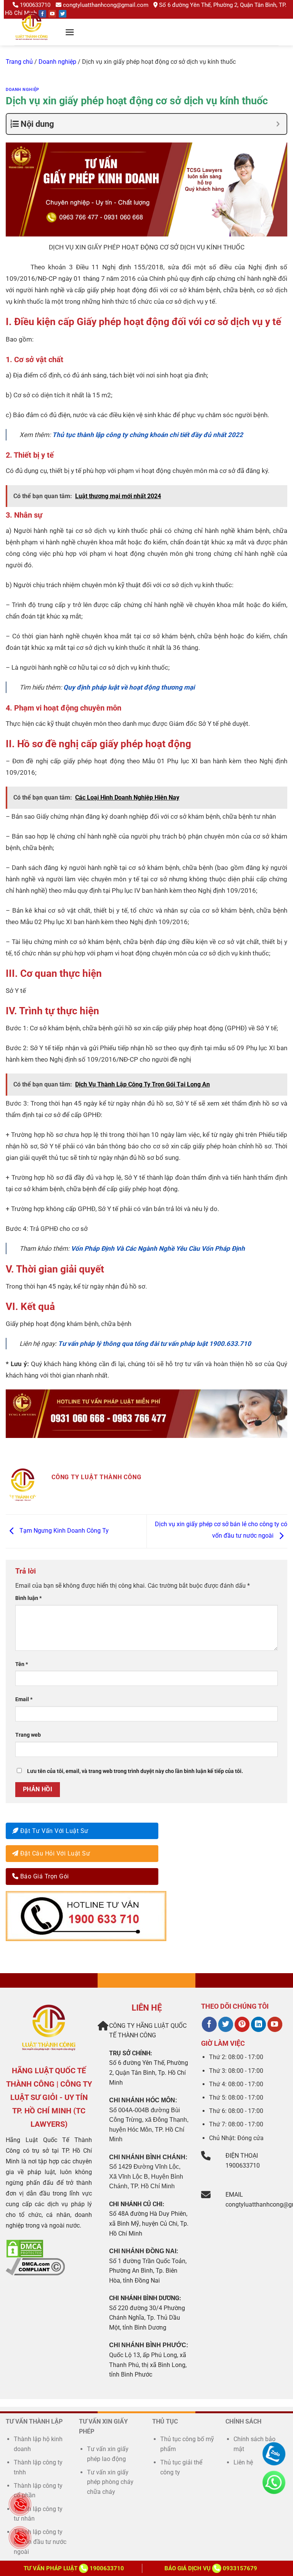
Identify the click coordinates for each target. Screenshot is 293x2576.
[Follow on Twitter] (63, 14)
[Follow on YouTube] (52, 14)
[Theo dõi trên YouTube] (275, 2024)
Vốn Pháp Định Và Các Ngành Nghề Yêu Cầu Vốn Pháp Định (158, 1248)
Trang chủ (19, 62)
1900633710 (35, 5)
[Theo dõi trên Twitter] (226, 2024)
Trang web (28, 1735)
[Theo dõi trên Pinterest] (242, 2024)
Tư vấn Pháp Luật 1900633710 (74, 2568)
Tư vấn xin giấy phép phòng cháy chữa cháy (110, 2482)
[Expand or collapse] (278, 124)
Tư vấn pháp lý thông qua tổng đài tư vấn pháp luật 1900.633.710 (155, 1344)
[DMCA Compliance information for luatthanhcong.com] (35, 2266)
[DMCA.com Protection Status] (25, 2248)
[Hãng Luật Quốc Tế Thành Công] (35, 36)
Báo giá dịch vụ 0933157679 (211, 2568)
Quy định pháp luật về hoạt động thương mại (129, 687)
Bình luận (28, 1598)
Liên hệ (243, 2462)
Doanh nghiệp (57, 62)
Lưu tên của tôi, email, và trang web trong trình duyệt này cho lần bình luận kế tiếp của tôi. (135, 1771)
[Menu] (70, 32)
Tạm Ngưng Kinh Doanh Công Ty (63, 1531)
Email (24, 1699)
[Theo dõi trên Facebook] (209, 2024)
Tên (22, 1664)
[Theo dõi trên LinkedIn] (258, 2024)
